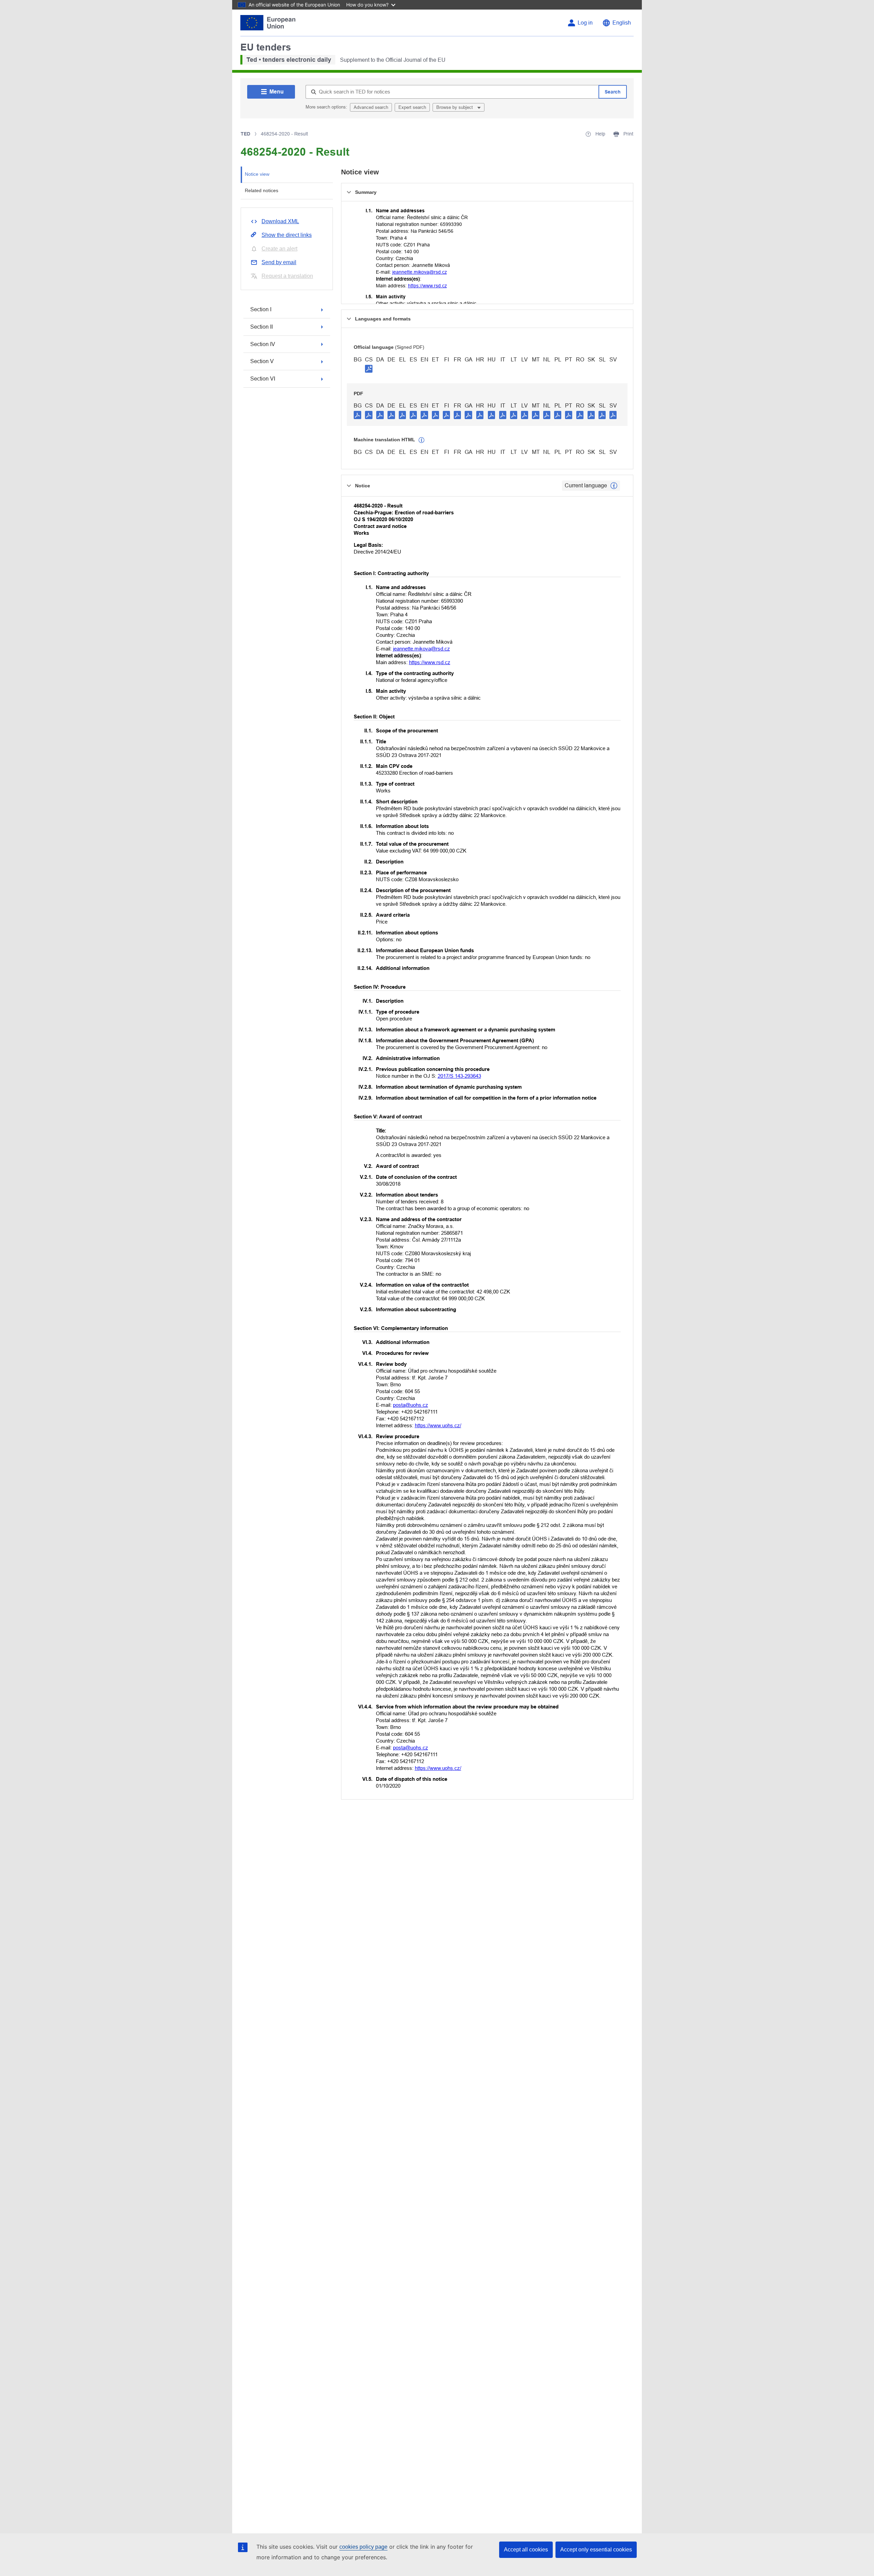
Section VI (263, 379)
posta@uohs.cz (411, 1405)
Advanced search (371, 107)
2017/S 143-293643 (459, 1076)
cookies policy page (363, 2547)
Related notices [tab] (262, 190)
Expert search (412, 107)
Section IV (263, 344)
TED (245, 134)
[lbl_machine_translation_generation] (422, 440)
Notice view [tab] (257, 174)
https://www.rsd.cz (427, 286)
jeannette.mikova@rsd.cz (420, 272)
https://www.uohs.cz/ (438, 1425)
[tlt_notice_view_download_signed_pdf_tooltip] (369, 369)
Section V (262, 361)
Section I (261, 309)
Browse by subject (455, 107)
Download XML (280, 221)
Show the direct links (287, 235)
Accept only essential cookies (596, 2550)
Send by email (279, 262)
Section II (262, 327)
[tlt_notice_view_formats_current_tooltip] (614, 486)
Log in (585, 23)
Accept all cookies (526, 2550)
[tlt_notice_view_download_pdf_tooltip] (357, 415)
